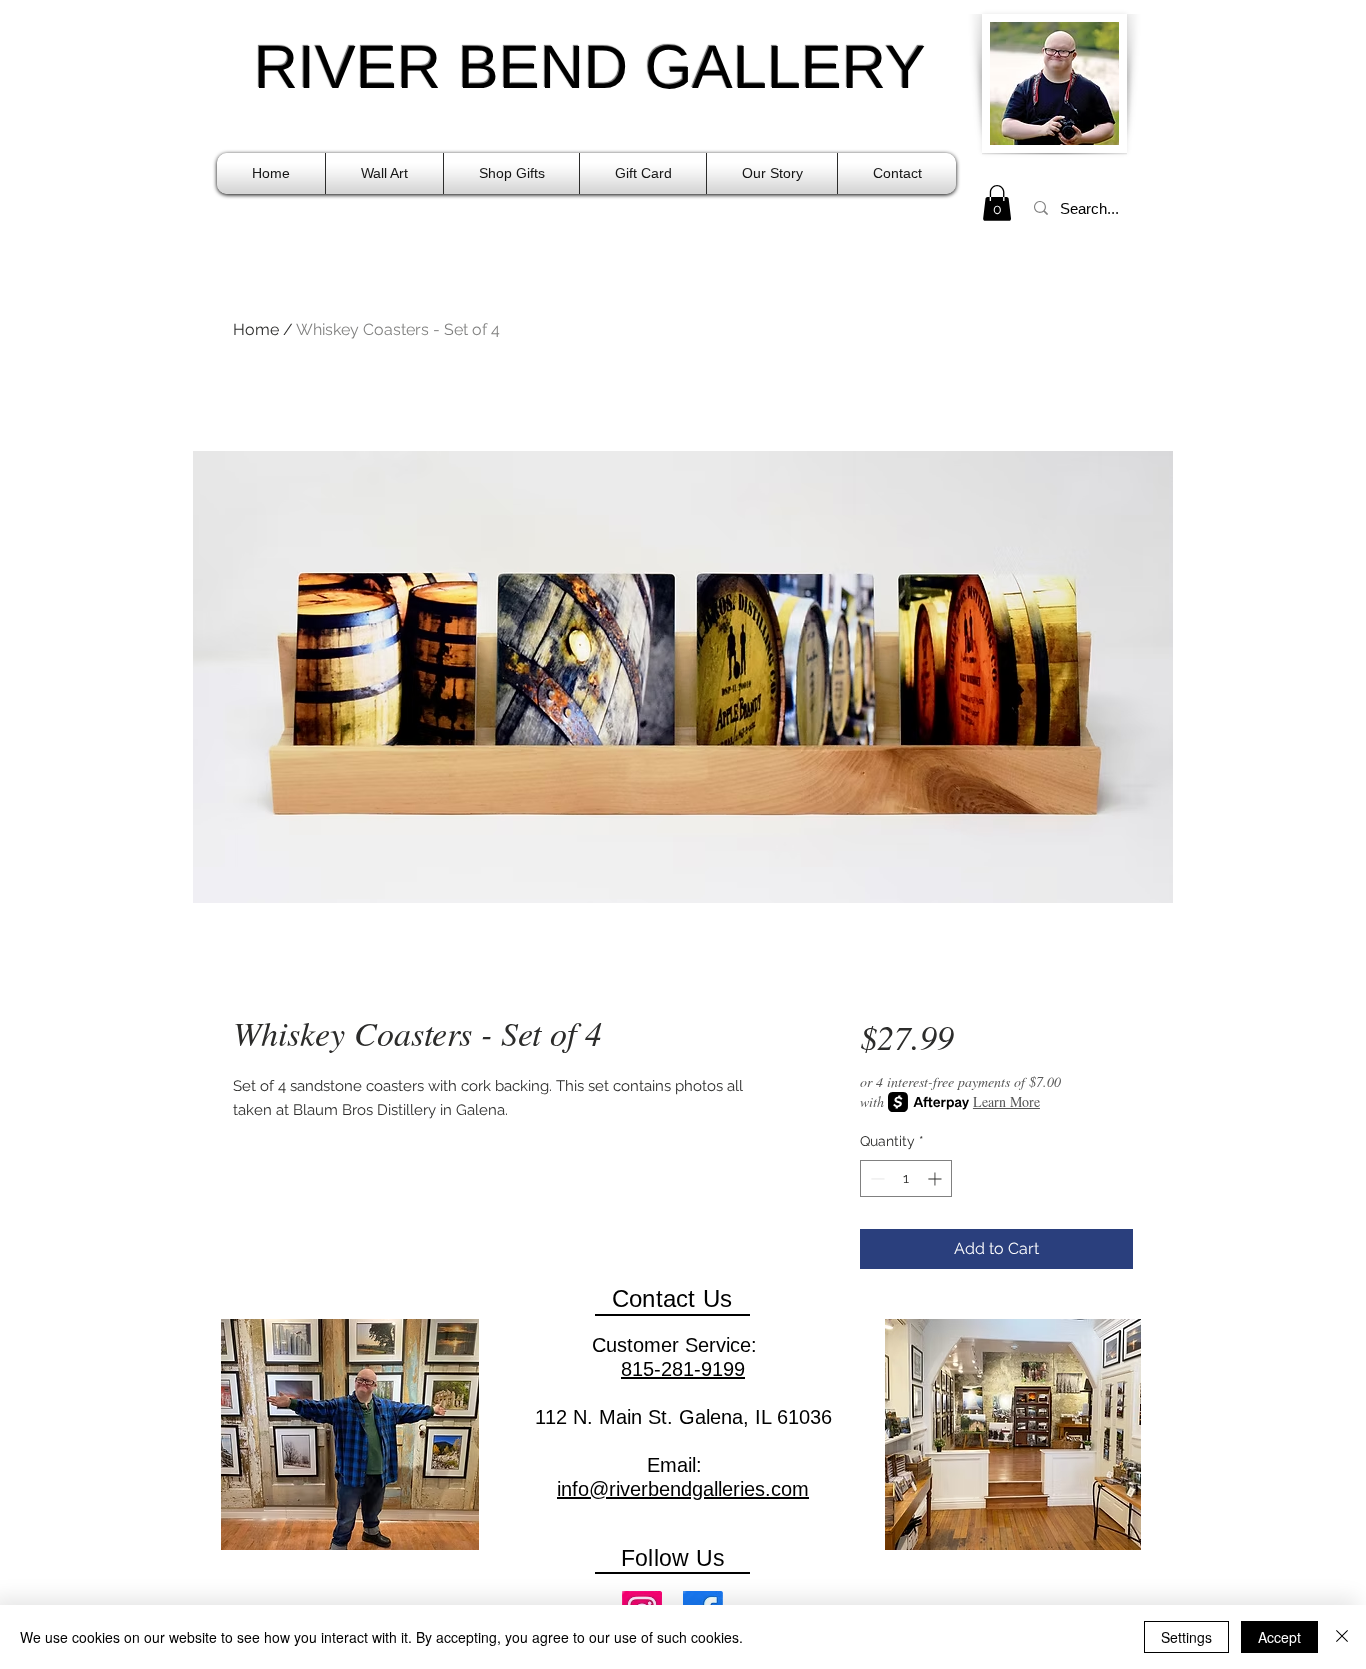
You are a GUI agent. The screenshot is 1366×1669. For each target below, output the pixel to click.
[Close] (1342, 1637)
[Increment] (936, 1178)
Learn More (1006, 1101)
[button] (384, 173)
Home (256, 329)
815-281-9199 (683, 1369)
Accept (1279, 1637)
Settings (1186, 1637)
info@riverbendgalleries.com (683, 1489)
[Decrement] (875, 1178)
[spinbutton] (906, 1178)
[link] (997, 203)
